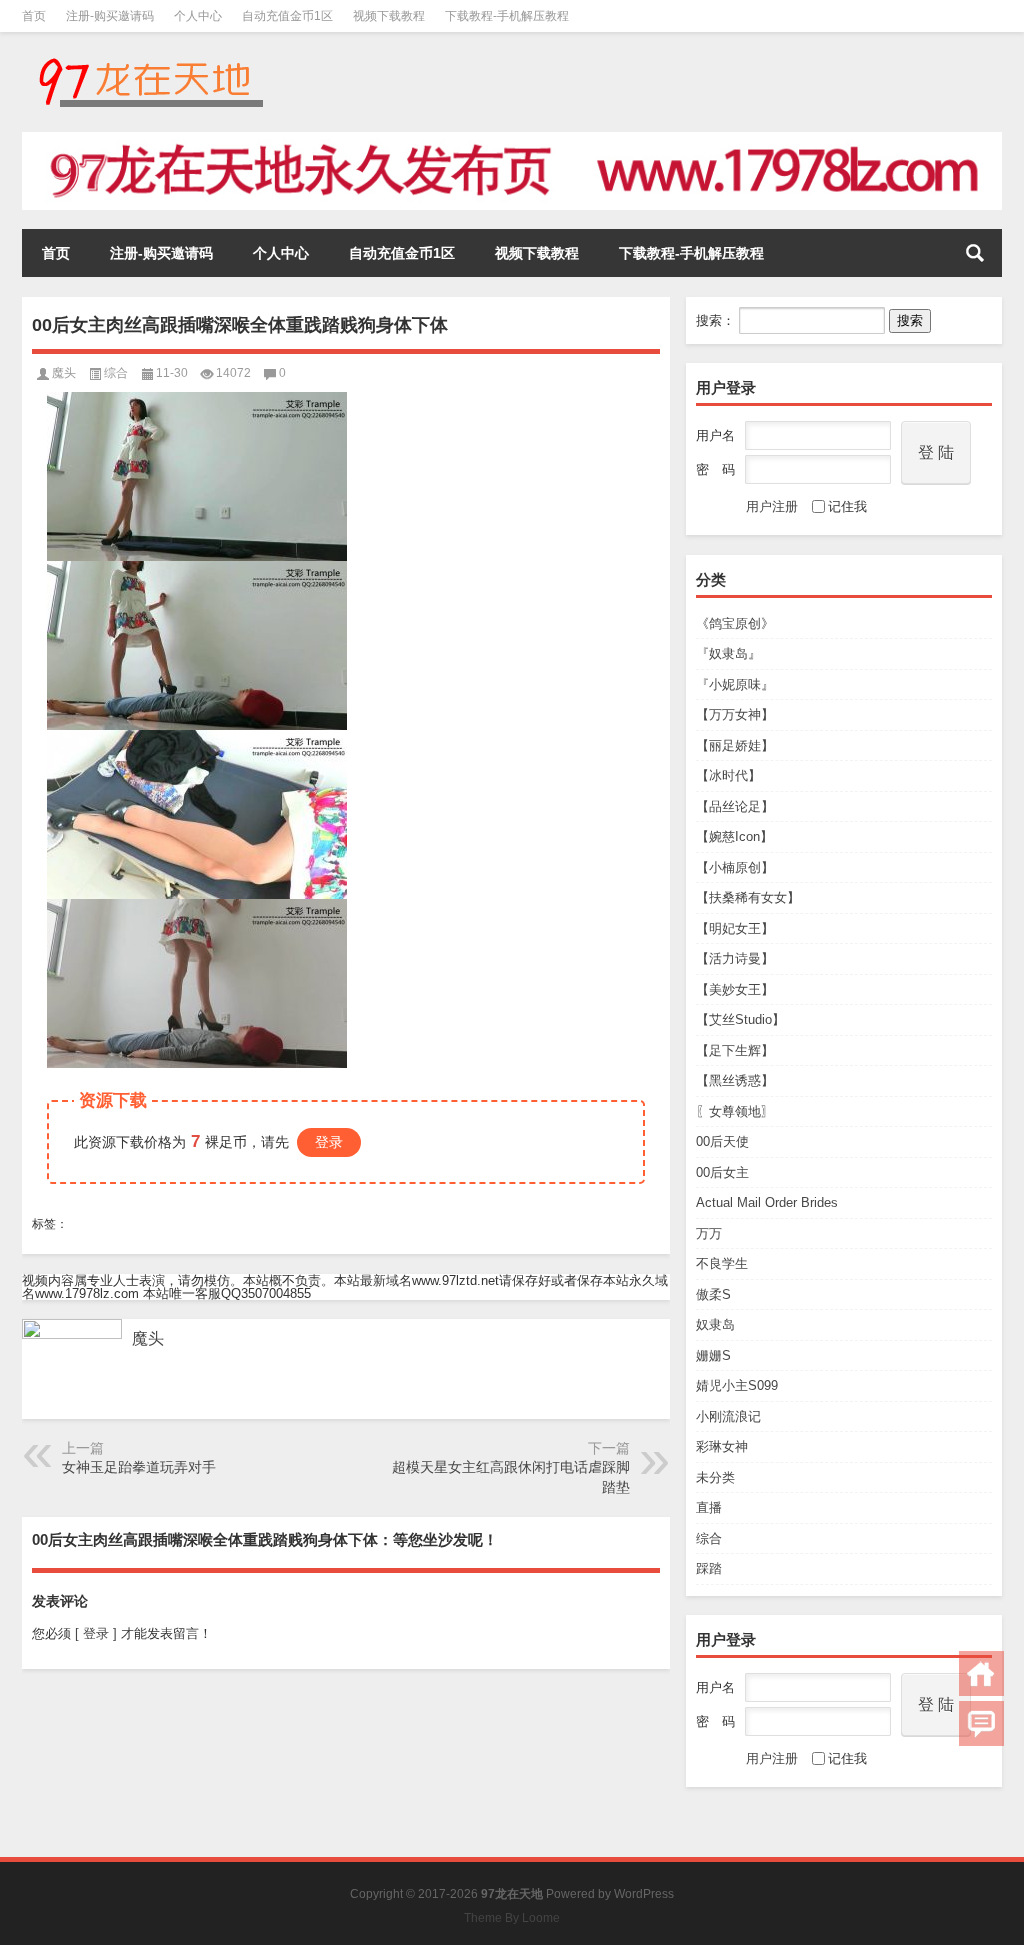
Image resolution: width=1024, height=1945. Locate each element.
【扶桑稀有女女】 (748, 897)
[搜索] (975, 253)
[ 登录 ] (96, 1633)
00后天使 (722, 1141)
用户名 (715, 435)
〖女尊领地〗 (735, 1111)
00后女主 (722, 1172)
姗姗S (713, 1355)
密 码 (715, 469)
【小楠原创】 (735, 867)
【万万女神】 (735, 714)
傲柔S (713, 1294)
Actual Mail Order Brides (767, 1202)
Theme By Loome (512, 1918)
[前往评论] (981, 1723)
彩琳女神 (722, 1446)
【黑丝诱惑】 (735, 1080)
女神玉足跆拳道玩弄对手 (139, 1467)
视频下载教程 (389, 16)
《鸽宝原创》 (735, 623)
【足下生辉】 (735, 1050)
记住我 (847, 506)
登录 (329, 1142)
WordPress (644, 1894)
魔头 (64, 373)
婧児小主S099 (737, 1385)
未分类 (715, 1477)
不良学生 (722, 1263)
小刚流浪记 (728, 1416)
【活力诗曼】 (735, 958)
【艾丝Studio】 (740, 1019)
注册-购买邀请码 (110, 16)
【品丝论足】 (735, 806)
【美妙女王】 (735, 989)
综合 (709, 1538)
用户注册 (772, 506)
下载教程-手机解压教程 (507, 16)
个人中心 (198, 16)
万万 (709, 1233)
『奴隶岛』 (728, 653)
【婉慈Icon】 (734, 836)
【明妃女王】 (735, 928)
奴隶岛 (715, 1324)
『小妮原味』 (735, 684)
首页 (34, 16)
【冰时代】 (728, 775)
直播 (709, 1507)
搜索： (715, 320)
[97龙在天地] (150, 58)
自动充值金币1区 (287, 16)
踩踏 (709, 1568)
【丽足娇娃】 (735, 745)
